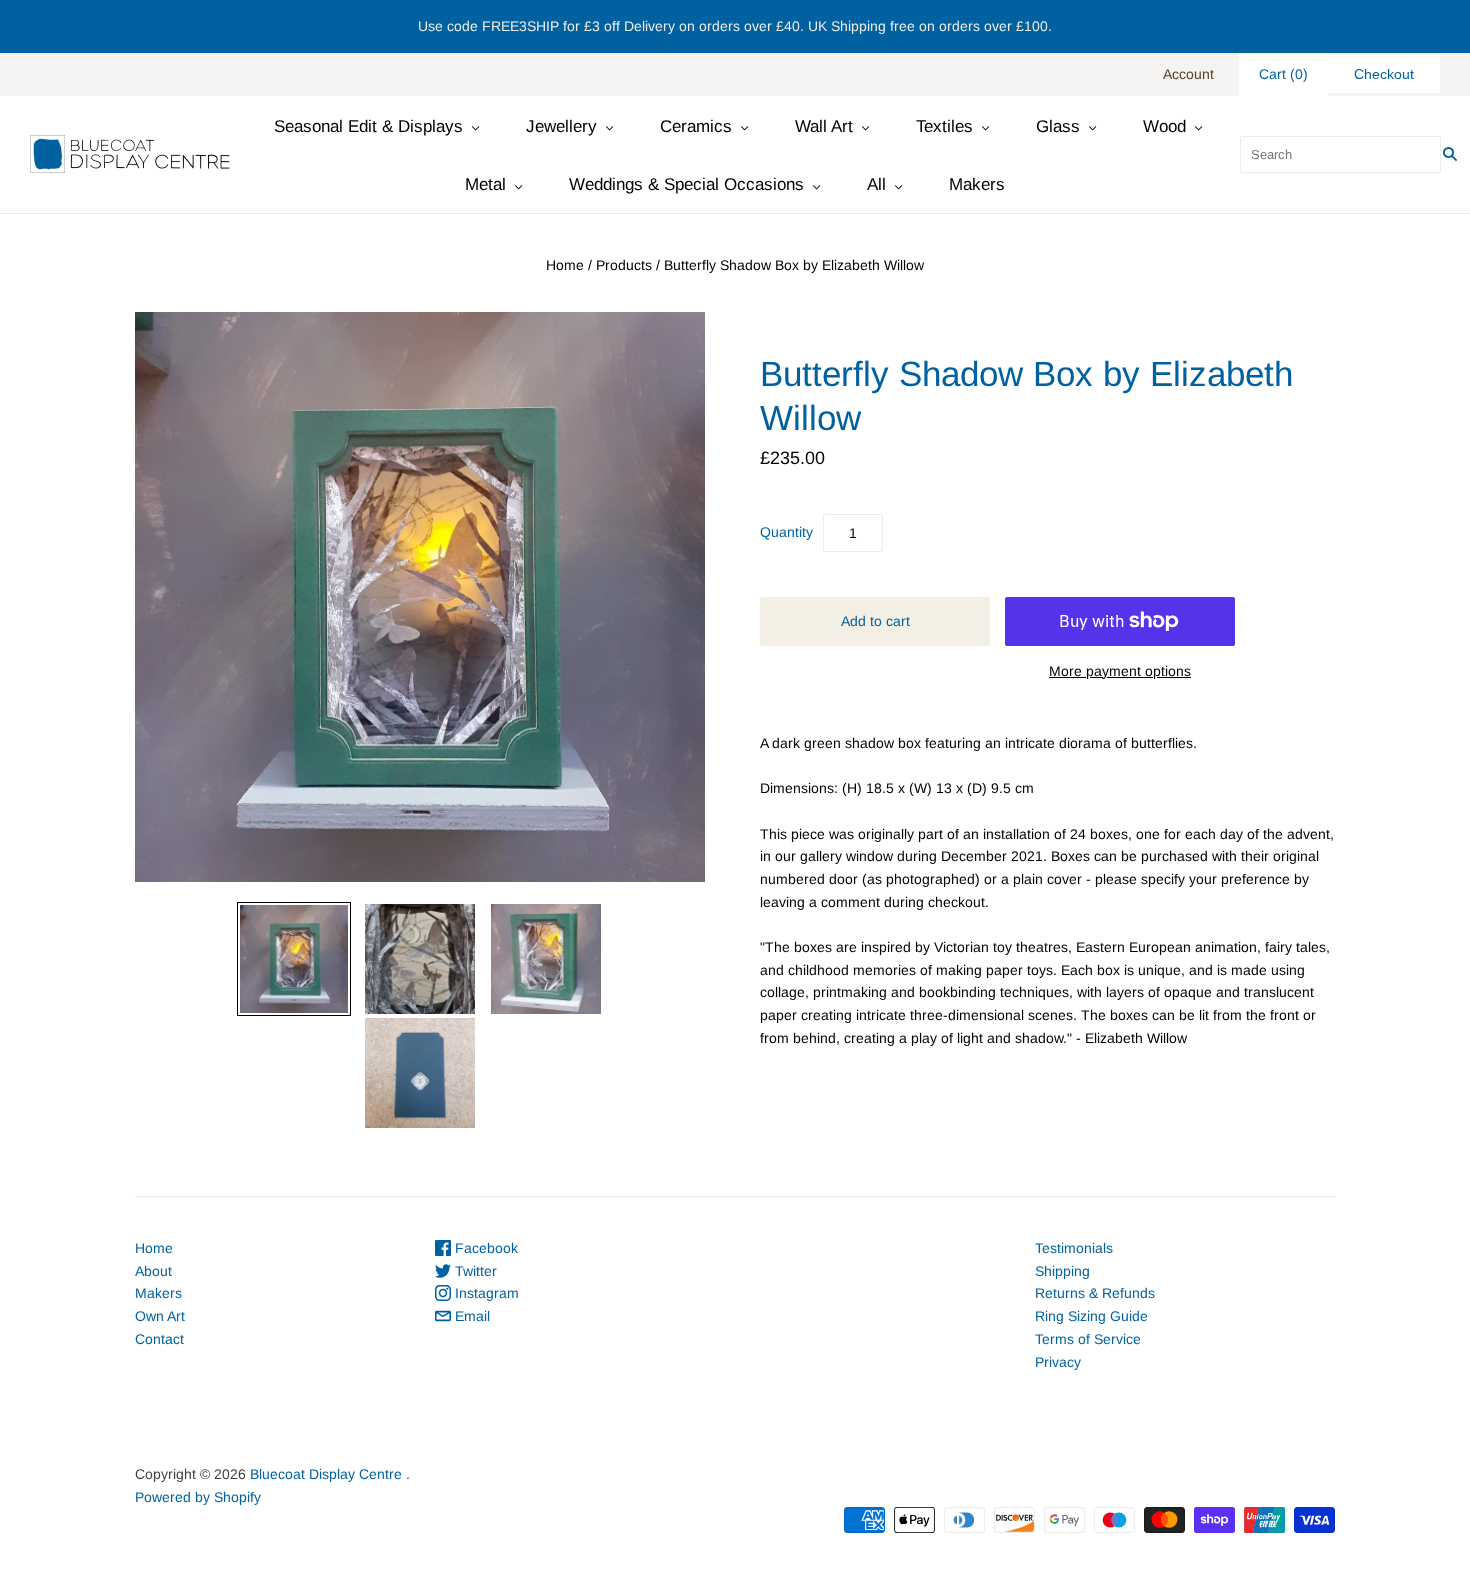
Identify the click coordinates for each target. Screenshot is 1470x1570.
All (876, 184)
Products (624, 265)
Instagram (485, 1293)
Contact (159, 1339)
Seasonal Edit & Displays (368, 126)
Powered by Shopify (198, 1497)
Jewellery (561, 126)
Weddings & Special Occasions (686, 184)
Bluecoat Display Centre (326, 1474)
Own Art (160, 1316)
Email (470, 1316)
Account (1188, 74)
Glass (1058, 126)
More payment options (1120, 671)
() (1283, 74)
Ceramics (696, 126)
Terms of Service (1088, 1339)
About (153, 1271)
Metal (485, 184)
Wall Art (824, 126)
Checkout (1384, 74)
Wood (1164, 126)
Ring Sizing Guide (1091, 1316)
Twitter (474, 1271)
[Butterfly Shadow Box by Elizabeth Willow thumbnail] (294, 959)
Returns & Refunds (1095, 1293)
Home (565, 265)
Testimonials (1074, 1248)
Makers (977, 184)
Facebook (484, 1248)
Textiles (944, 126)
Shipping (1062, 1271)
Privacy (1058, 1362)
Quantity (786, 532)
